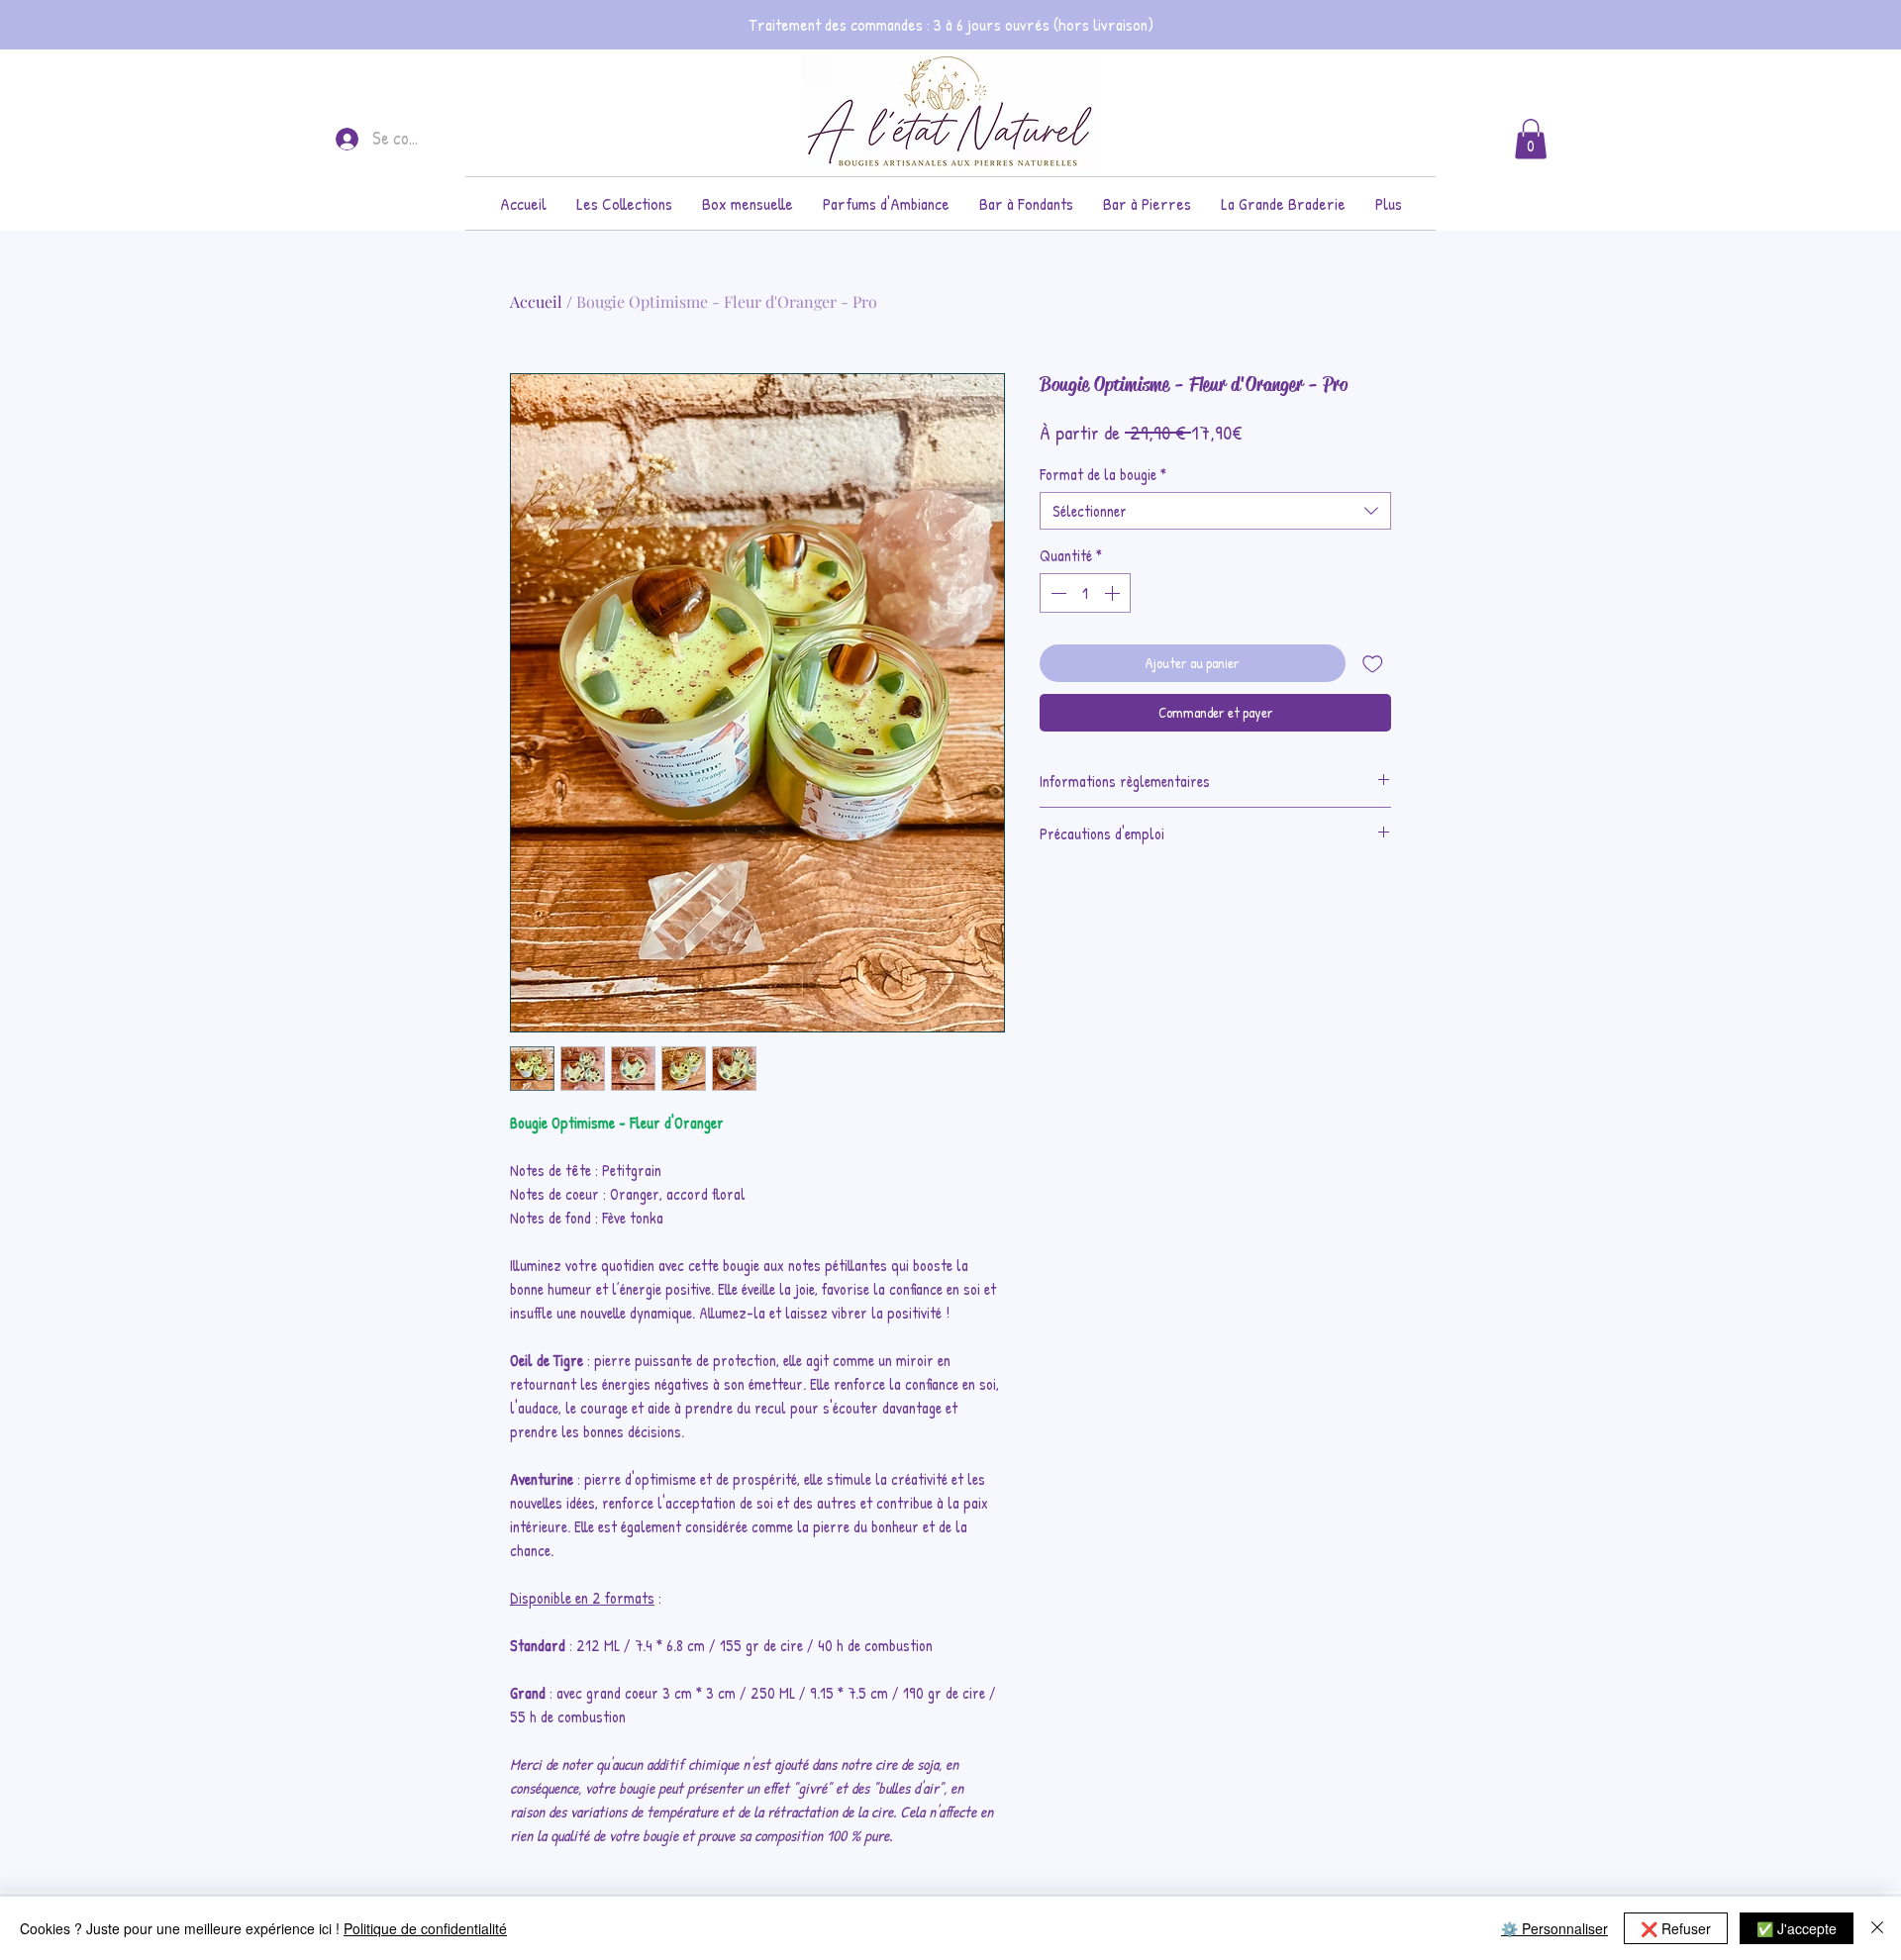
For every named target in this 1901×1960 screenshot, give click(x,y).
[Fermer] (1877, 1928)
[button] (624, 203)
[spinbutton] (1085, 593)
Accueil (536, 301)
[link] (1531, 139)
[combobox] (1215, 511)
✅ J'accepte (1797, 1928)
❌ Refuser (1676, 1928)
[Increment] (1114, 593)
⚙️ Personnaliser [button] (1554, 1928)
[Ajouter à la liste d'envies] (1373, 664)
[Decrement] (1056, 593)
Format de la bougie (1103, 474)
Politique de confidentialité (425, 1928)
